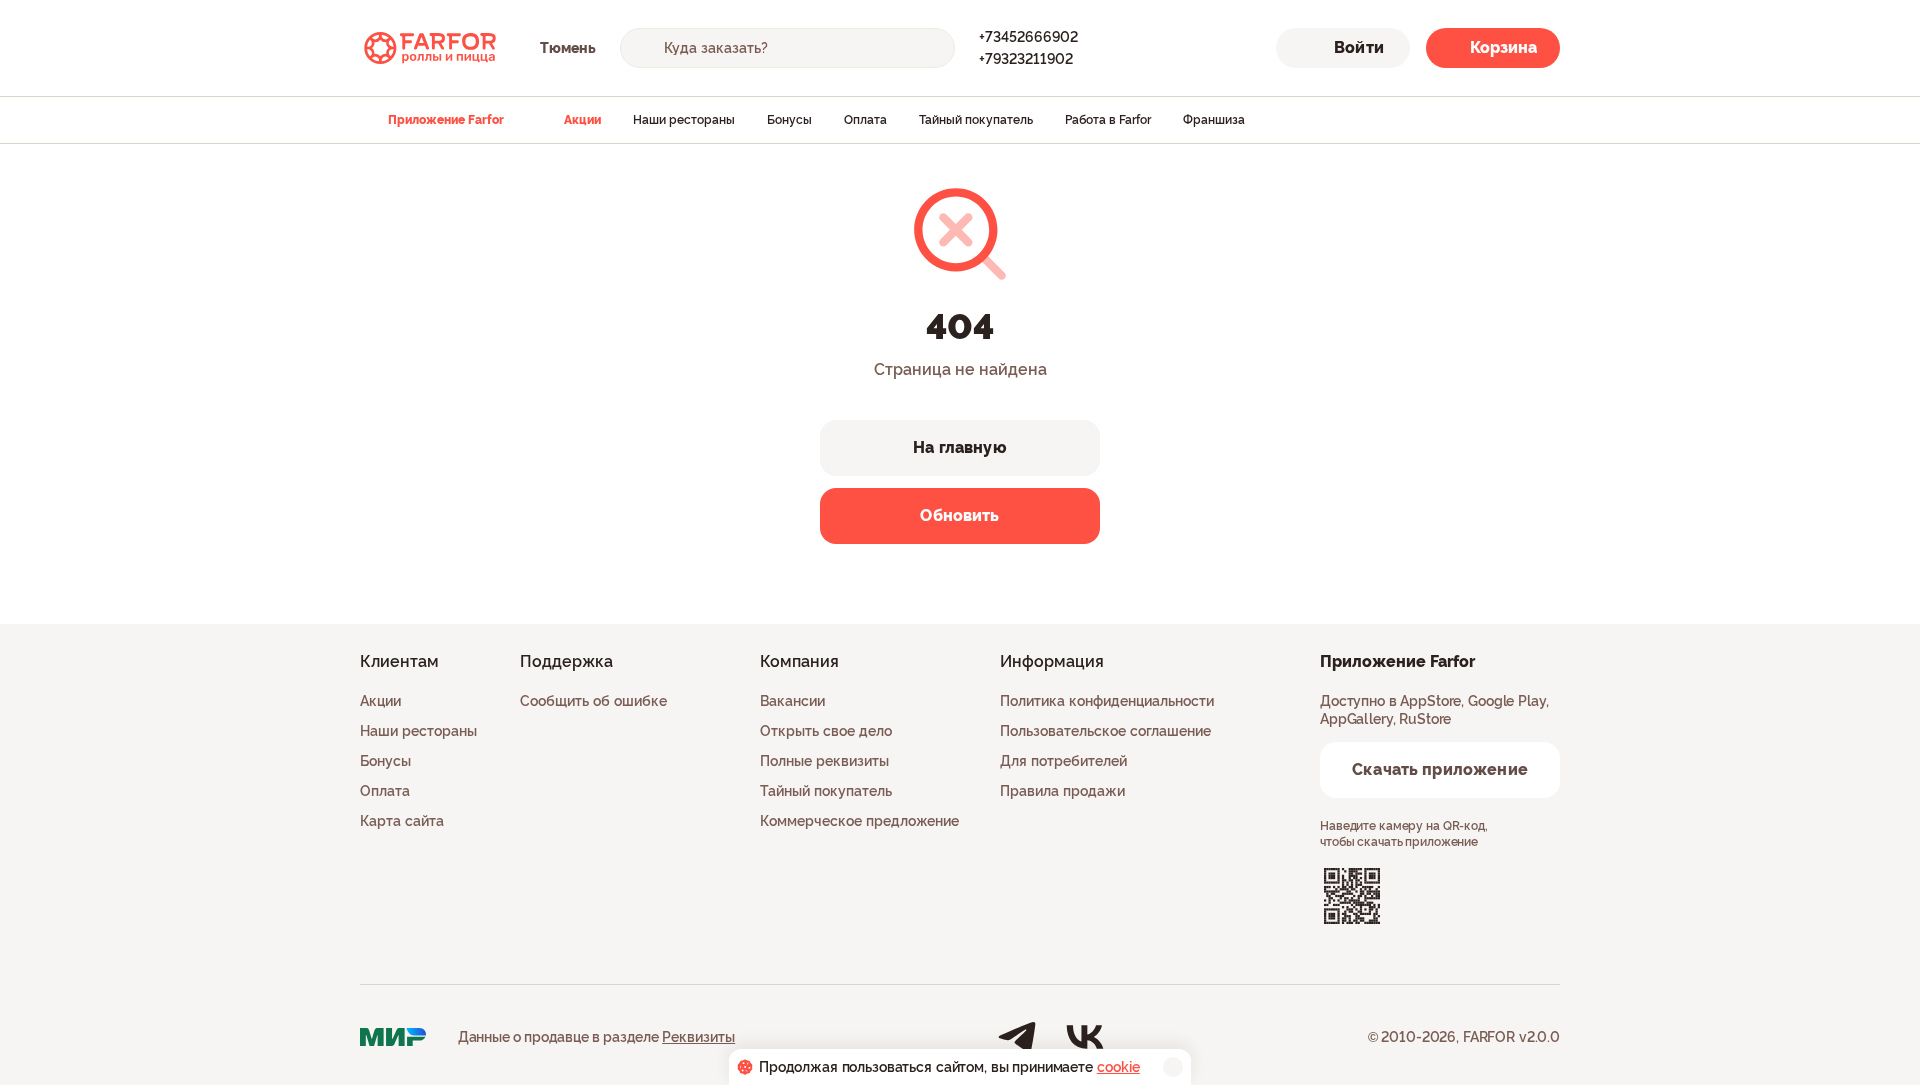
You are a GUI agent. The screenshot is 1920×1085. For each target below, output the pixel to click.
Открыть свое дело (826, 731)
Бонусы (789, 120)
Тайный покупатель (976, 120)
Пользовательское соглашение (1105, 731)
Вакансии (792, 701)
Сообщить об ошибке (593, 701)
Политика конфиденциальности (1107, 701)
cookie (1118, 1067)
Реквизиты (698, 1037)
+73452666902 (1028, 37)
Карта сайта (402, 821)
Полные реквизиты (824, 761)
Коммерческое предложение (859, 821)
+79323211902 (1026, 59)
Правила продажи (1062, 791)
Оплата (865, 120)
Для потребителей (1063, 761)
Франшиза (1214, 120)
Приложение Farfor (446, 120)
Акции (582, 120)
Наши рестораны (684, 120)
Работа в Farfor (1108, 120)
